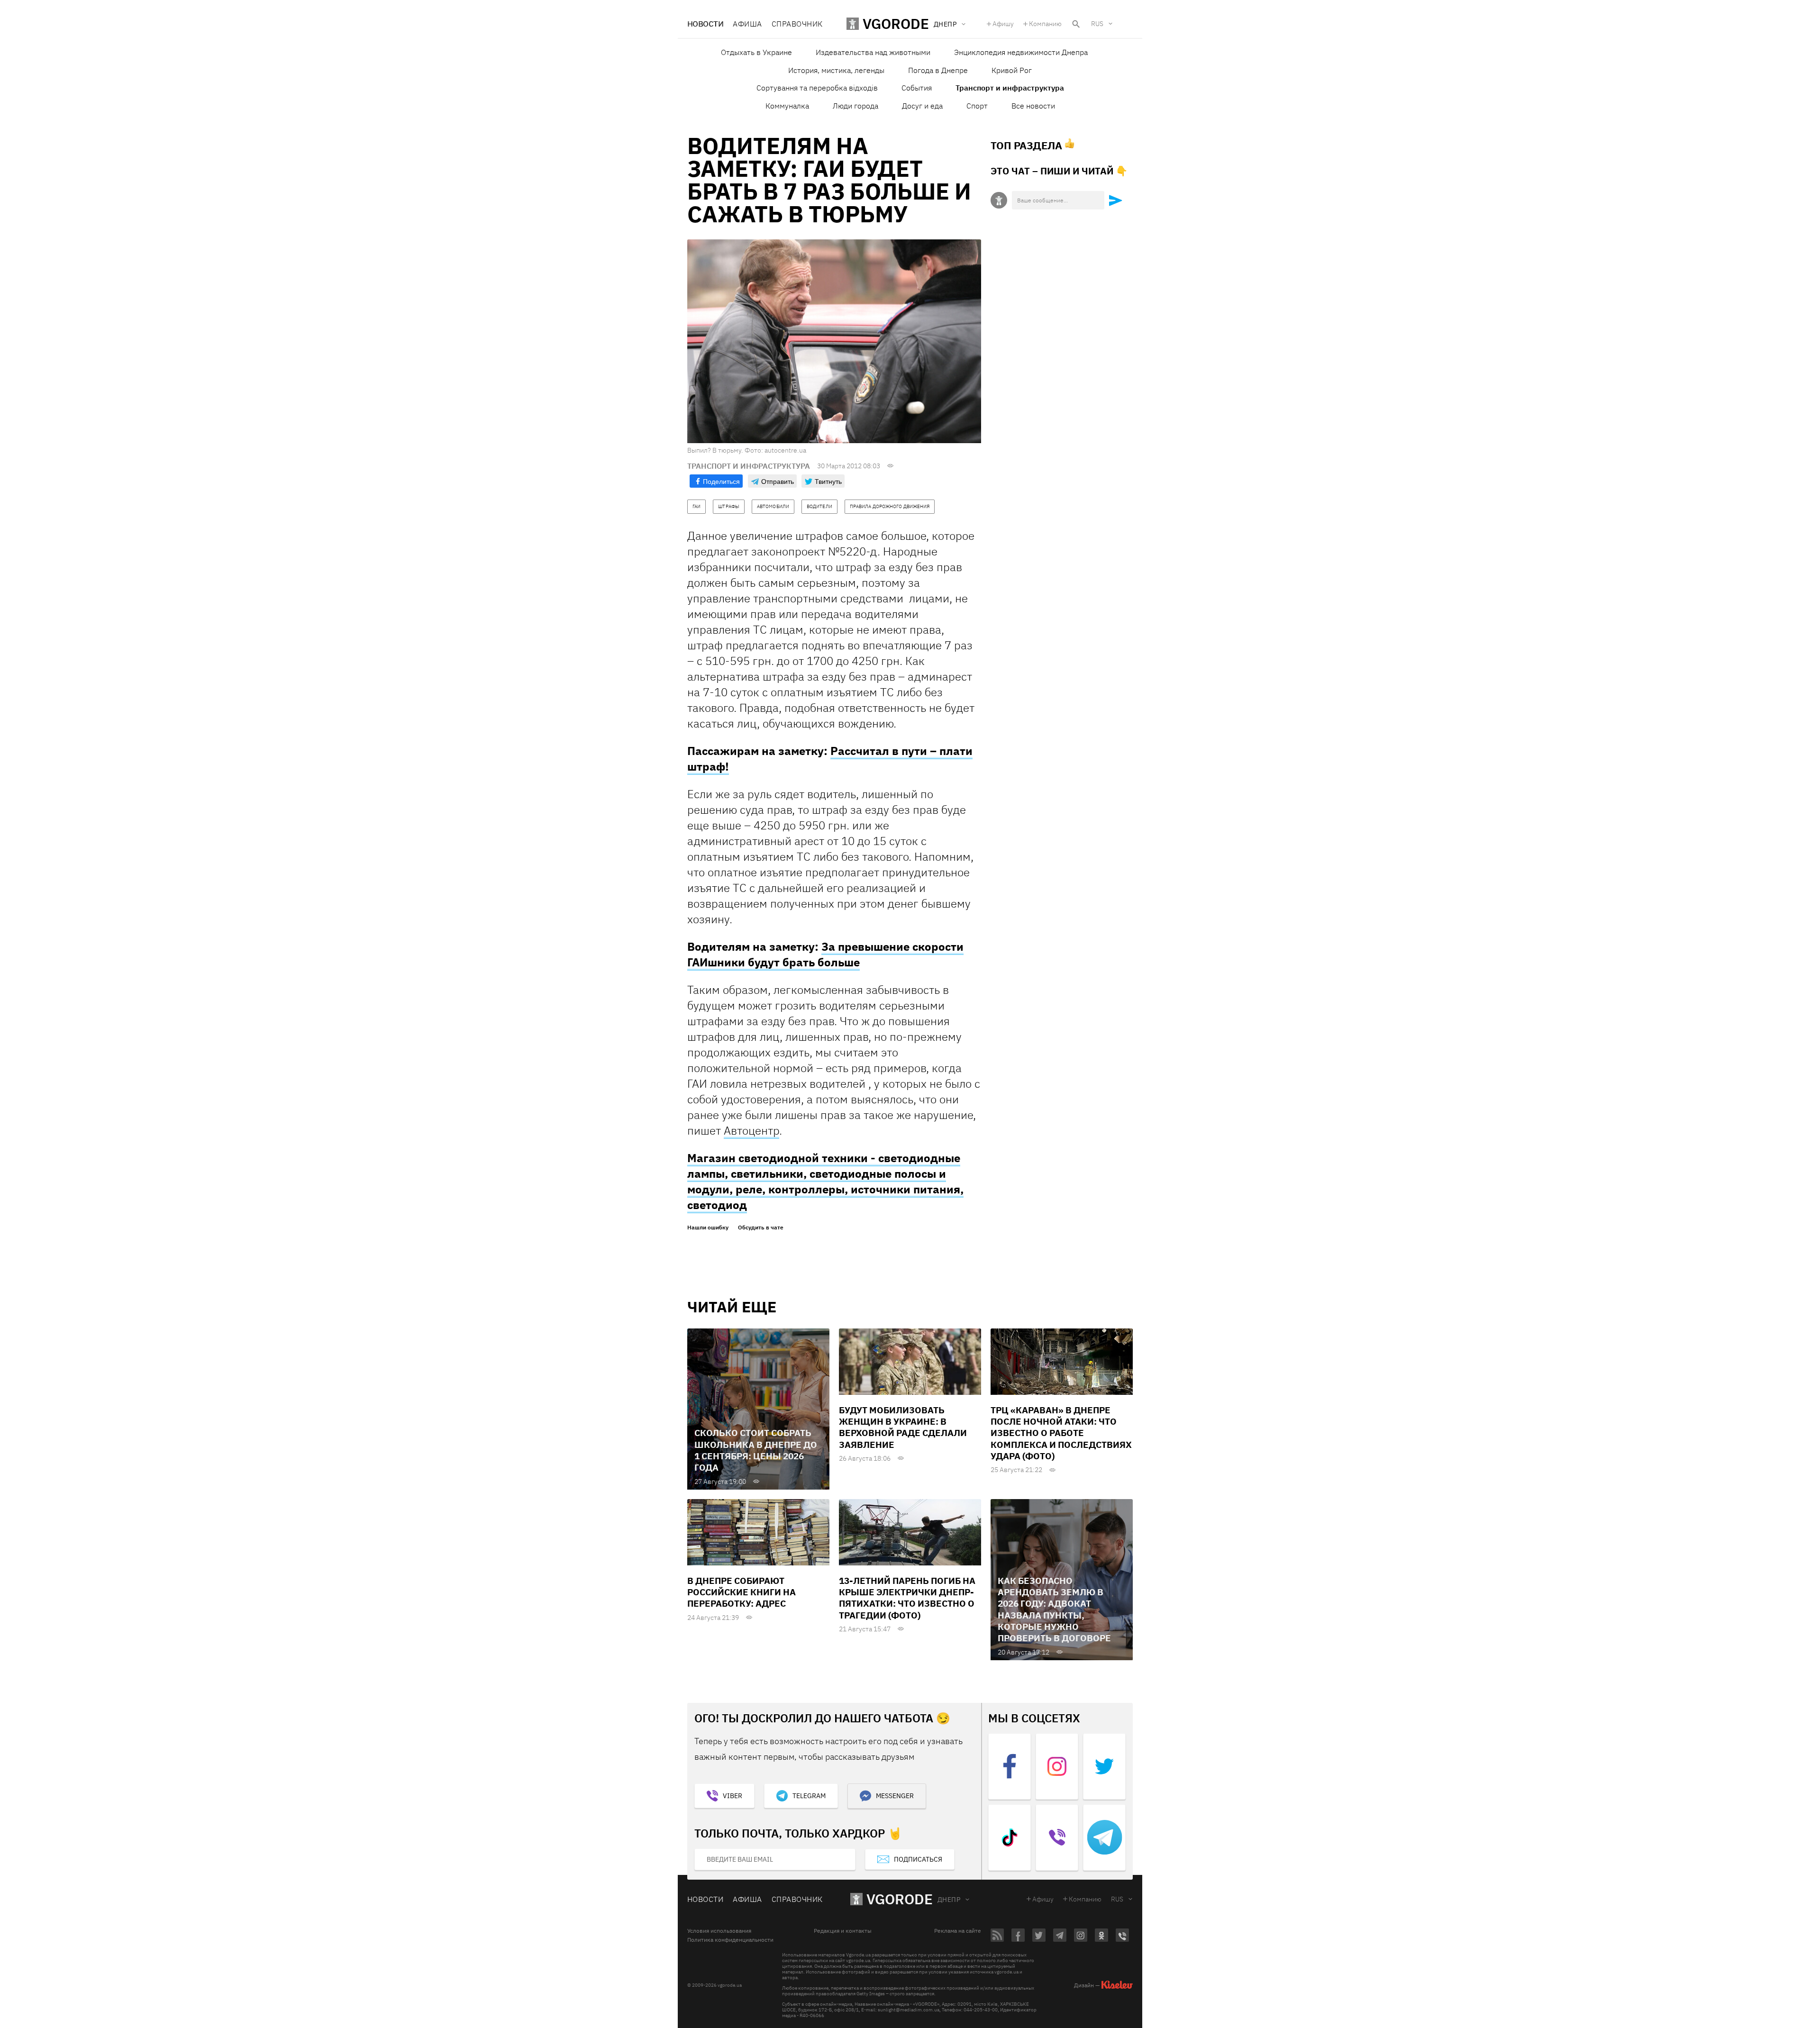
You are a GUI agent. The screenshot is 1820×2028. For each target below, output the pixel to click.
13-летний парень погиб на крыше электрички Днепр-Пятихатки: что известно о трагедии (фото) (907, 1598)
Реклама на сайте (958, 1931)
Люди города (855, 106)
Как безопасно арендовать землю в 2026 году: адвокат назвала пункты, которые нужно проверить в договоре (1054, 1610)
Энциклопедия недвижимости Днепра (1021, 52)
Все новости (1033, 106)
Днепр (949, 1900)
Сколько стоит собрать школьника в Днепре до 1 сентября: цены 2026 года (756, 1450)
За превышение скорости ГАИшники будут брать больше (825, 954)
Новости (705, 24)
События (917, 88)
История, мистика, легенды (836, 70)
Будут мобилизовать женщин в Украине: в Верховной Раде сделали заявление (903, 1427)
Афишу (1003, 24)
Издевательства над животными (873, 52)
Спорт (977, 106)
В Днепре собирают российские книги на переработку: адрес (742, 1592)
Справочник (797, 24)
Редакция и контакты (843, 1931)
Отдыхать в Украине (756, 52)
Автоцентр (751, 1130)
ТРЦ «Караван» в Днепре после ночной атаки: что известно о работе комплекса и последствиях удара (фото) (1061, 1433)
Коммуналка (787, 106)
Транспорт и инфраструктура (1010, 88)
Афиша (747, 24)
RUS (1097, 24)
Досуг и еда (922, 106)
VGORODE (900, 1899)
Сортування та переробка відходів (817, 88)
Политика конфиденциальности (730, 1940)
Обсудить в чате (761, 1228)
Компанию (1045, 24)
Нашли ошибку (708, 1228)
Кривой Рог (1012, 70)
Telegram (809, 1796)
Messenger (895, 1796)
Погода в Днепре (938, 70)
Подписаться (918, 1859)
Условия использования (719, 1931)
